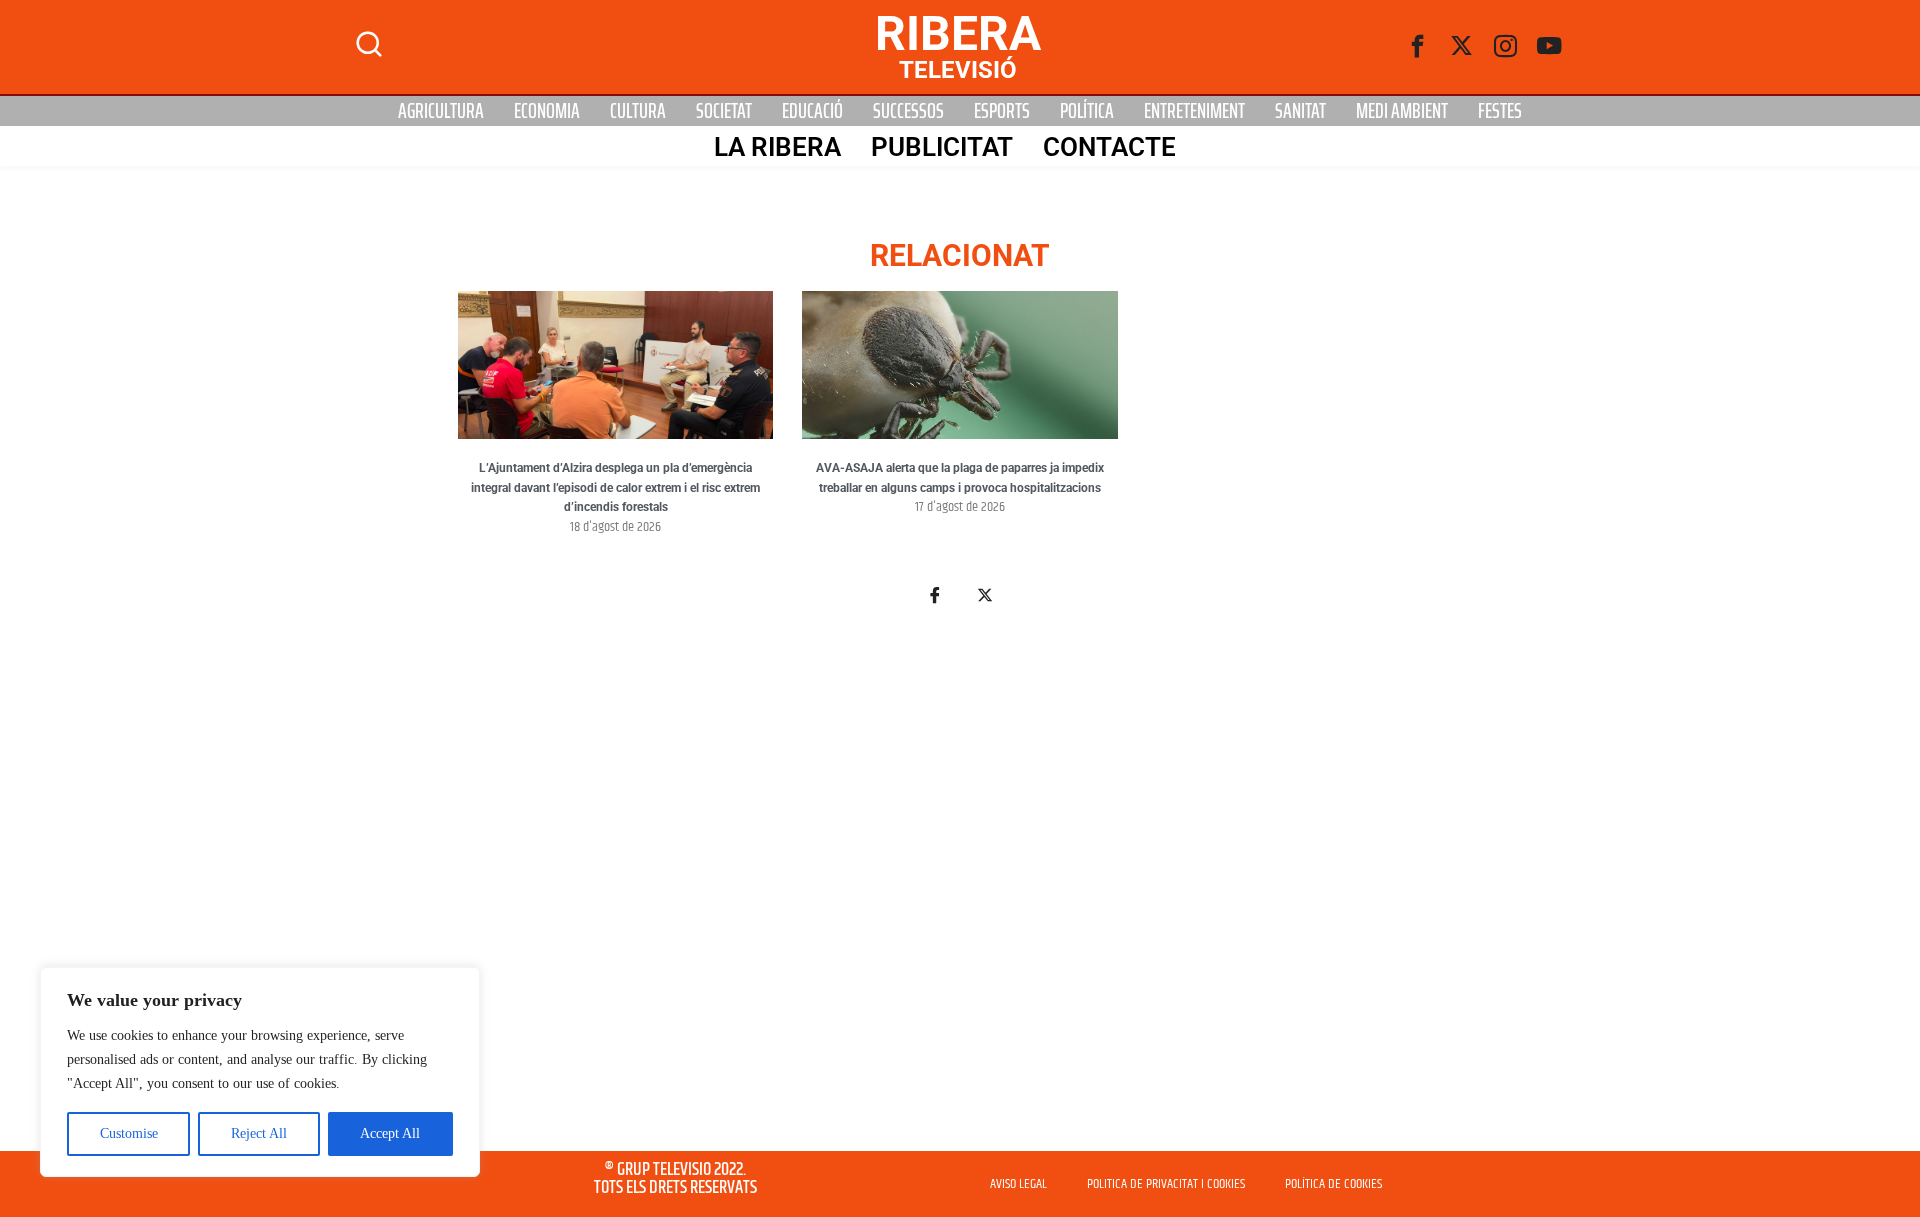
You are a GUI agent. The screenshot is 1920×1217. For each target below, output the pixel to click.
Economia (547, 111)
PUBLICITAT (942, 147)
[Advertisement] (960, 890)
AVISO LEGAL (1018, 1184)
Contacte (1109, 147)
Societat (724, 111)
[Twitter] (1462, 47)
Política (1087, 111)
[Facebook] (1418, 47)
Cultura (638, 111)
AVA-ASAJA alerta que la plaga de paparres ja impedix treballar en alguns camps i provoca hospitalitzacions (960, 478)
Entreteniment (1194, 111)
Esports (1002, 111)
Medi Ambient (1402, 111)
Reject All (259, 1133)
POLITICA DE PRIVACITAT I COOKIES (1166, 1184)
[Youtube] (1550, 47)
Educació (812, 111)
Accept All (390, 1133)
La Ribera (777, 147)
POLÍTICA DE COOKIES (1333, 1184)
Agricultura (441, 111)
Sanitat (1300, 111)
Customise (129, 1133)
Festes (1500, 111)
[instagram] (1506, 47)
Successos (908, 111)
